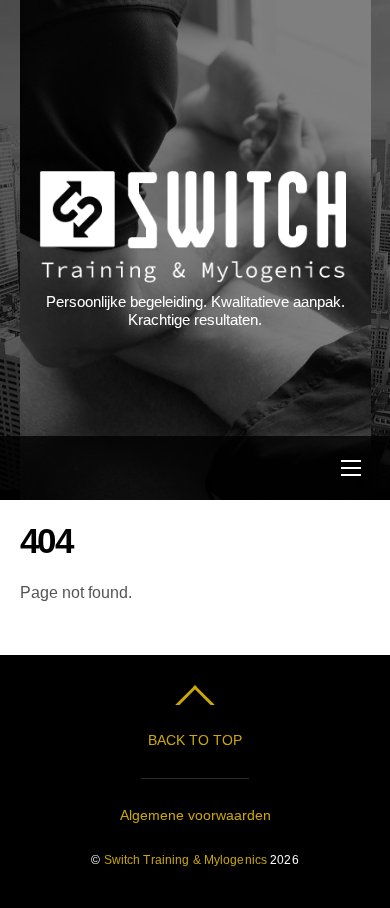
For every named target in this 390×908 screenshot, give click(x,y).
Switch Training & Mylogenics (185, 860)
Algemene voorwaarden (195, 815)
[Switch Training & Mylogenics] (193, 272)
